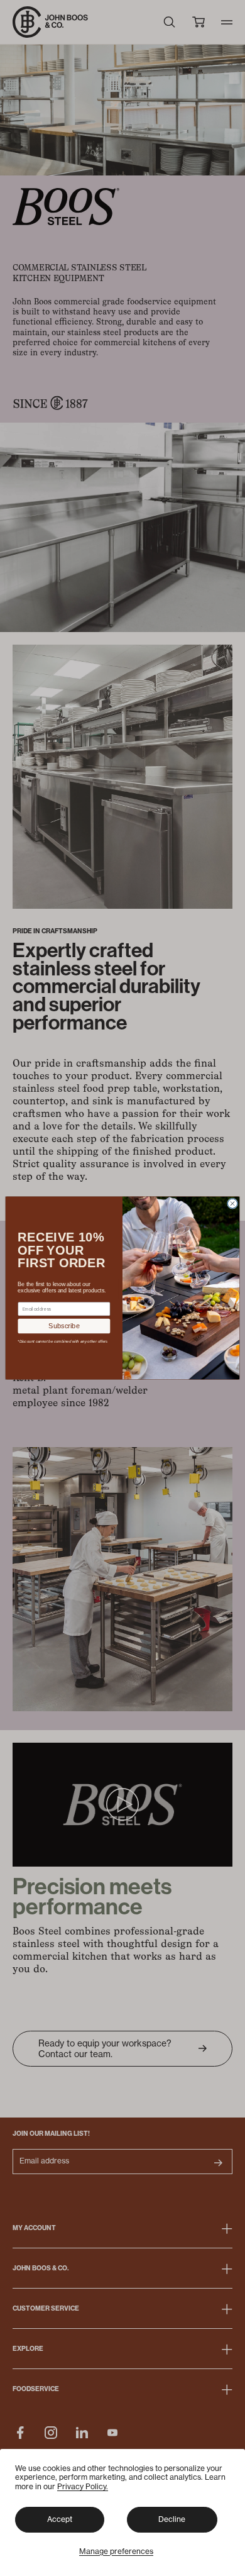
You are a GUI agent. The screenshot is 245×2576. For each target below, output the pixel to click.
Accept (60, 2519)
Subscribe (64, 1326)
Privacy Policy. (83, 2486)
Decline (172, 2519)
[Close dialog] (232, 1203)
